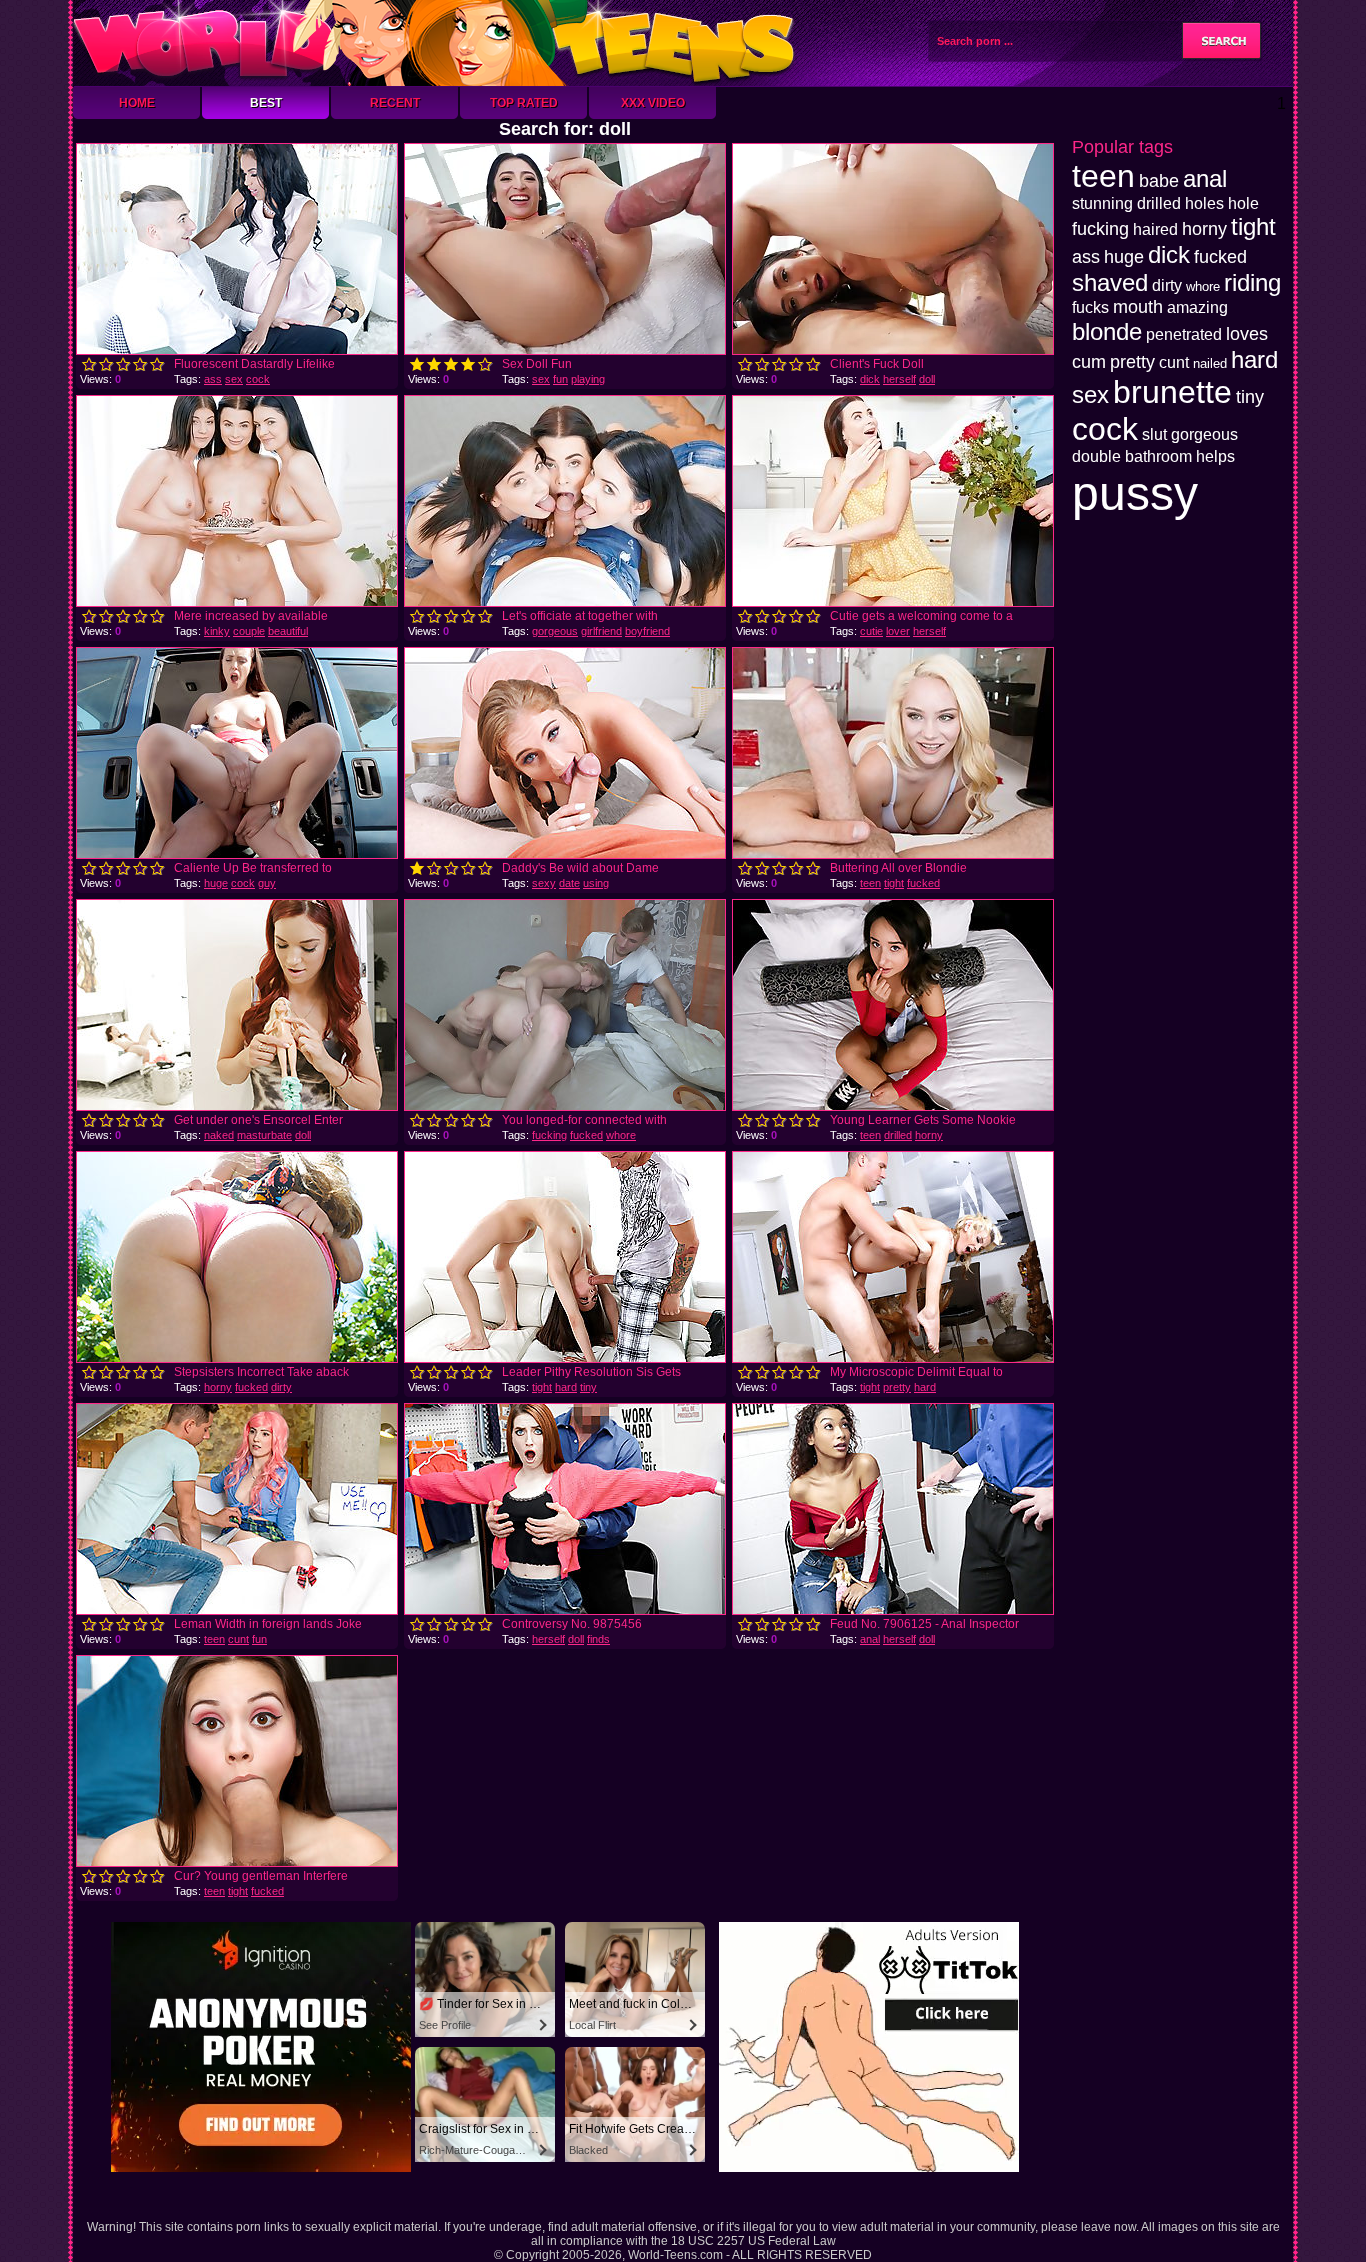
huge (216, 883)
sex (234, 379)
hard (566, 1387)
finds (598, 1639)
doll (927, 379)
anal (870, 1639)
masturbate (264, 1135)
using (596, 883)
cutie (871, 631)
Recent (395, 103)
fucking (549, 1135)
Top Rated (524, 103)
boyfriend (647, 631)
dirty (281, 1387)
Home (137, 103)
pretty (897, 1387)
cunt (238, 1639)
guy (267, 883)
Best (266, 103)
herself (899, 379)
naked (219, 1135)
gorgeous (555, 631)
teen (870, 883)
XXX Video (653, 103)
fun (560, 379)
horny (929, 1135)
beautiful (288, 631)
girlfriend (601, 631)
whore (621, 1135)
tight (894, 883)
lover (898, 631)
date (569, 883)
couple (249, 631)
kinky (217, 631)
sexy (544, 883)
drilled (898, 1135)
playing (588, 379)
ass (213, 379)
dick (870, 379)
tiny (588, 1387)
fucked (923, 883)
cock (258, 379)
